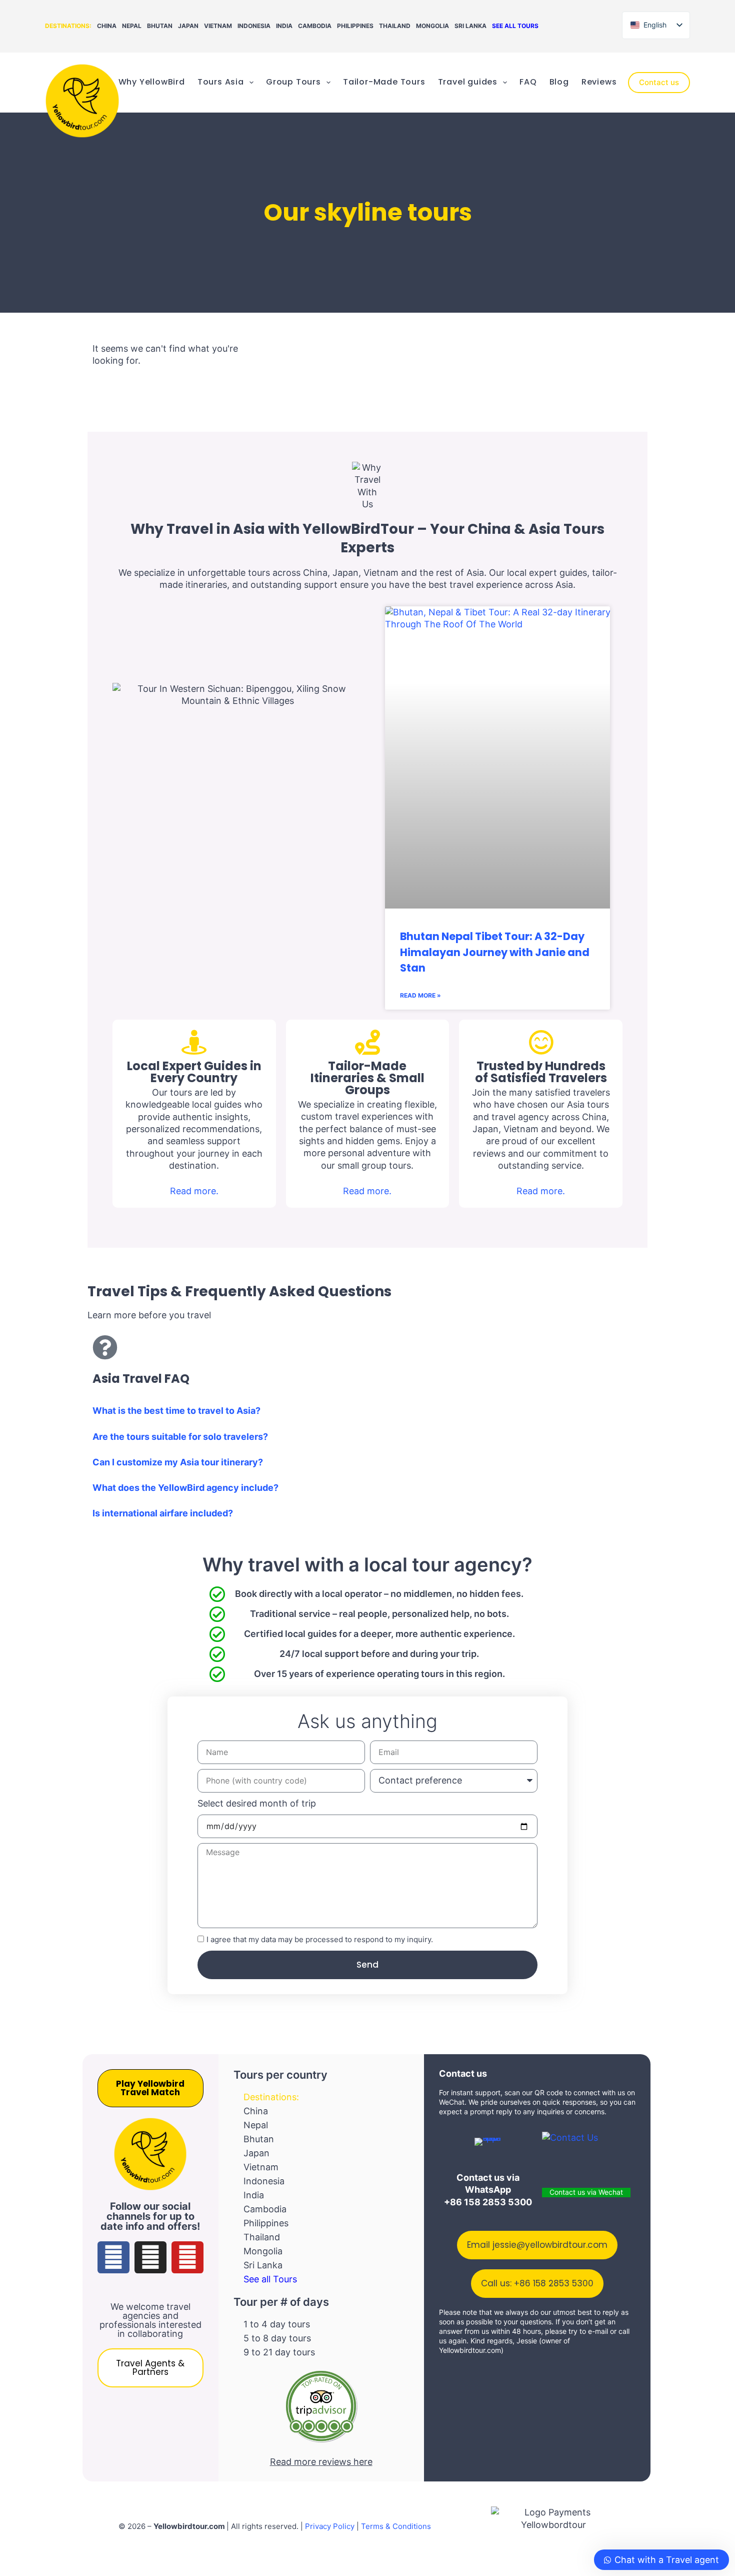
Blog (559, 82)
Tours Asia (221, 82)
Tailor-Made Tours (384, 82)
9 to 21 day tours (279, 2352)
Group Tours (293, 82)
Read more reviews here (321, 2462)
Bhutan (160, 26)
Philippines (355, 26)
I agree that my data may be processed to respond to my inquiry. (320, 1939)
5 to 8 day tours (277, 2338)
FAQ (528, 82)
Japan (188, 26)
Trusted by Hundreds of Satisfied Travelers (541, 1072)
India (284, 26)
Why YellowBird (152, 82)
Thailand (395, 26)
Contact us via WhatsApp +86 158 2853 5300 (488, 2190)
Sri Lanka (470, 26)
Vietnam (218, 26)
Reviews (599, 82)
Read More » (420, 995)
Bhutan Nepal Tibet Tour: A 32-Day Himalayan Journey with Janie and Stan (495, 952)
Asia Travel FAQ (141, 1379)
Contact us (659, 82)
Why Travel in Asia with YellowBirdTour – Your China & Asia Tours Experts (367, 538)
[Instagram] (150, 2257)
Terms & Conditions (396, 2526)
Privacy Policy (330, 2526)
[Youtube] (187, 2257)
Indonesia (254, 26)
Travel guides (468, 82)
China (107, 26)
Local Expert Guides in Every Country (194, 1072)
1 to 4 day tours (277, 2324)
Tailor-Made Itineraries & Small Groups (367, 1078)
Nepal (132, 26)
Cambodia (315, 26)
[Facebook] (113, 2257)
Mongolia (432, 26)
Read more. (194, 1191)
